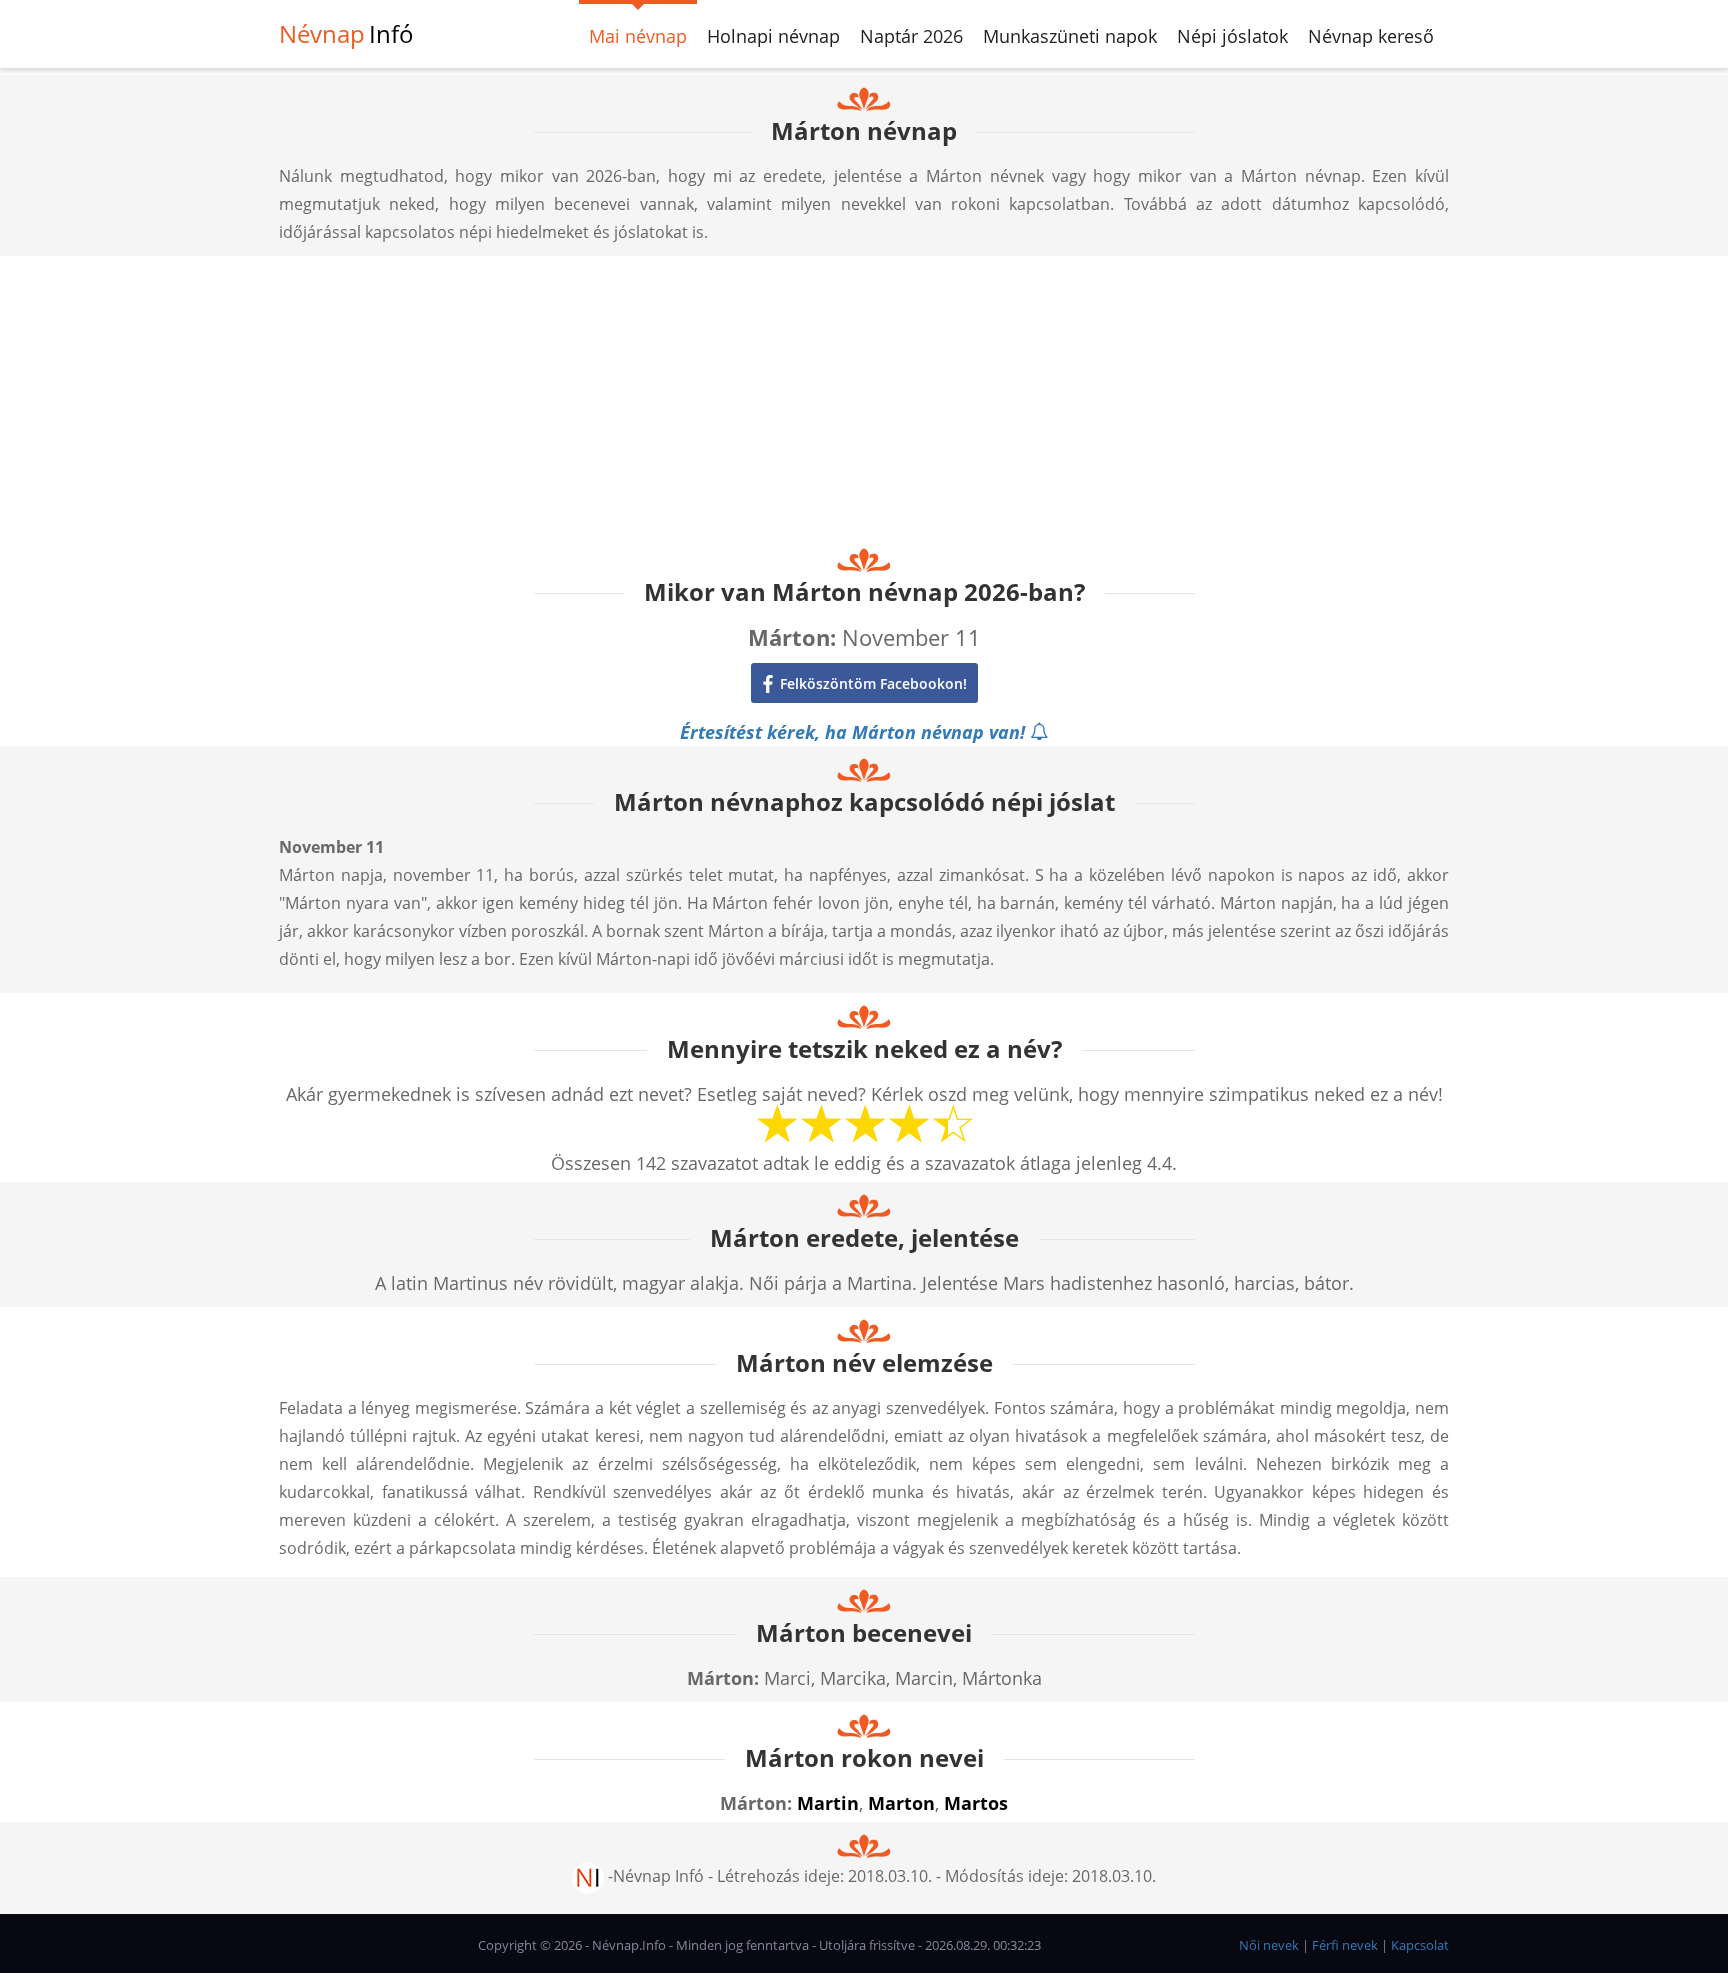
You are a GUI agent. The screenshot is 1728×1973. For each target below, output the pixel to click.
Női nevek (1269, 1945)
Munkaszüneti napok (1070, 36)
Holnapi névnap (773, 36)
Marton (901, 1803)
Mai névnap (638, 36)
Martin (828, 1803)
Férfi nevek (1345, 1945)
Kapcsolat (1420, 1945)
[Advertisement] (864, 396)
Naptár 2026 (911, 36)
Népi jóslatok (1232, 36)
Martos (976, 1803)
